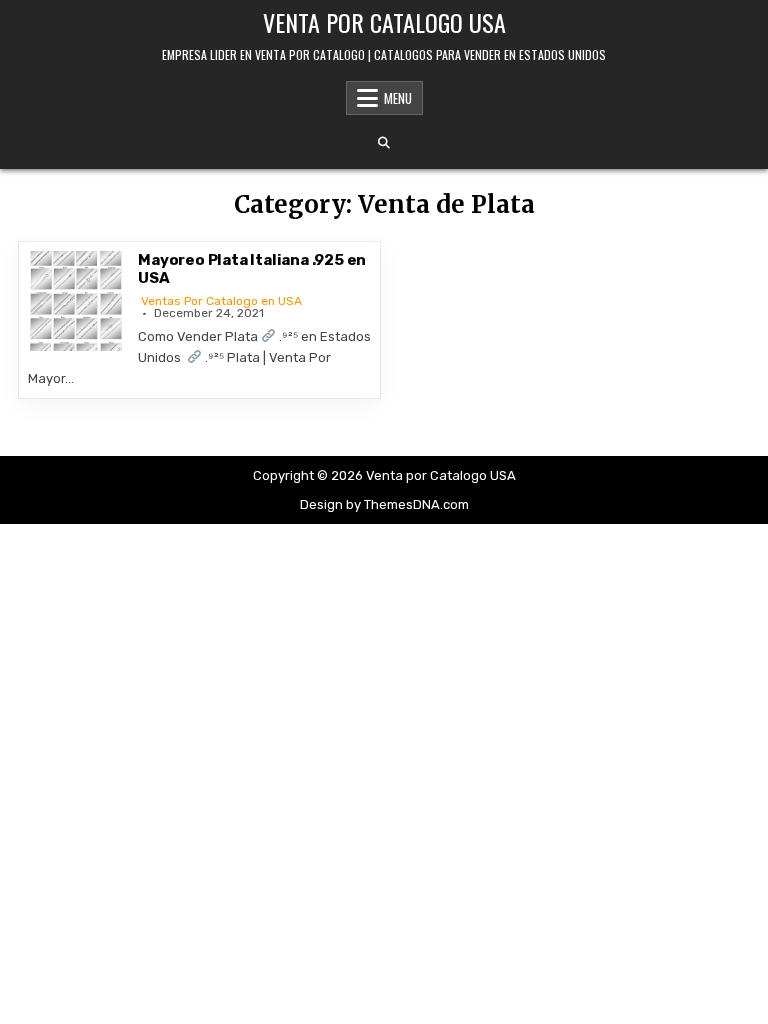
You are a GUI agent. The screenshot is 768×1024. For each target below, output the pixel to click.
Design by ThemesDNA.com (384, 504)
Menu (398, 98)
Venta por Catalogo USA (384, 22)
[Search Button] (384, 143)
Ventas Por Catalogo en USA (221, 301)
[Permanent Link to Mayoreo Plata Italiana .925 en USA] (78, 301)
